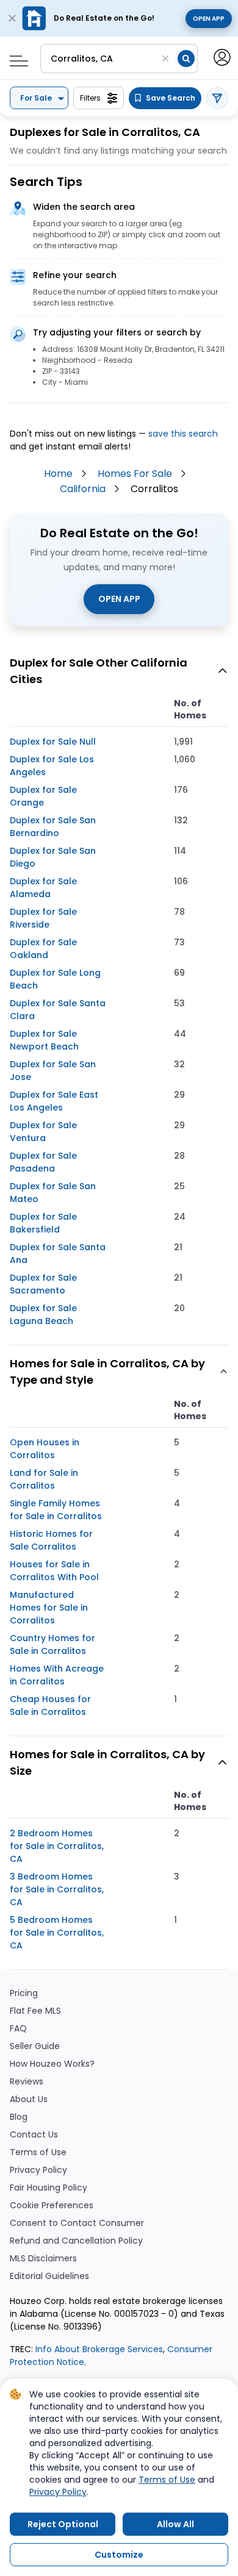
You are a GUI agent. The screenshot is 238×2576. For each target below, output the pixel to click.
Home (58, 474)
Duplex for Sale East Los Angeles (54, 1101)
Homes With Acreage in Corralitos (57, 1675)
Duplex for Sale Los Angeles (52, 766)
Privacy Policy (38, 2170)
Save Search (171, 98)
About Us (29, 2099)
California (83, 489)
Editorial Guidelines (49, 2276)
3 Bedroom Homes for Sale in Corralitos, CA (57, 1889)
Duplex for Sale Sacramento (43, 1284)
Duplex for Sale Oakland (43, 949)
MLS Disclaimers (43, 2259)
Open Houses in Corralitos (45, 1449)
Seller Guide (35, 2046)
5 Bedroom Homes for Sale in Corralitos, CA (57, 1933)
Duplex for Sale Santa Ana (58, 1254)
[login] (221, 56)
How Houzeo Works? (52, 2064)
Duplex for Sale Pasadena (43, 1162)
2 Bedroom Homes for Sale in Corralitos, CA (57, 1846)
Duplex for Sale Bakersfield (43, 1223)
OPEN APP (119, 599)
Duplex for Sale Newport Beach (44, 1040)
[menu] (14, 57)
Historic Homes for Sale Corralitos (51, 1540)
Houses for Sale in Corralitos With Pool (54, 1571)
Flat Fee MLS (35, 2011)
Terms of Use (38, 2152)
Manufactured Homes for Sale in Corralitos (49, 1608)
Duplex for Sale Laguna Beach (43, 1315)
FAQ (18, 2029)
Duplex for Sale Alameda (43, 888)
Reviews (27, 2082)
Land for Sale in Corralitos (44, 1479)
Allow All (175, 2524)
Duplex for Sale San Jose (53, 1071)
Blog (19, 2117)
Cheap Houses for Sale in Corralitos (50, 1705)
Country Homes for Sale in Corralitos (52, 1644)
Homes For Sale (135, 474)
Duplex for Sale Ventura (43, 1132)
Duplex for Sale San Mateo (53, 1193)
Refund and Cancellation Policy (76, 2241)
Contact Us (34, 2135)
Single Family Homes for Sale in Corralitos (56, 1510)
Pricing (24, 1993)
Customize (119, 2555)
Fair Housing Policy (49, 2188)
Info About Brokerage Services (98, 2349)
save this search (183, 434)
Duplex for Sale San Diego (53, 857)
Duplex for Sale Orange (43, 796)
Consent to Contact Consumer (77, 2223)
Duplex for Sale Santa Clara (58, 1010)
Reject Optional (63, 2524)
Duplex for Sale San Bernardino (53, 827)
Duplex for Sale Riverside (43, 918)
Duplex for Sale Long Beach (55, 979)
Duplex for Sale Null (53, 742)
